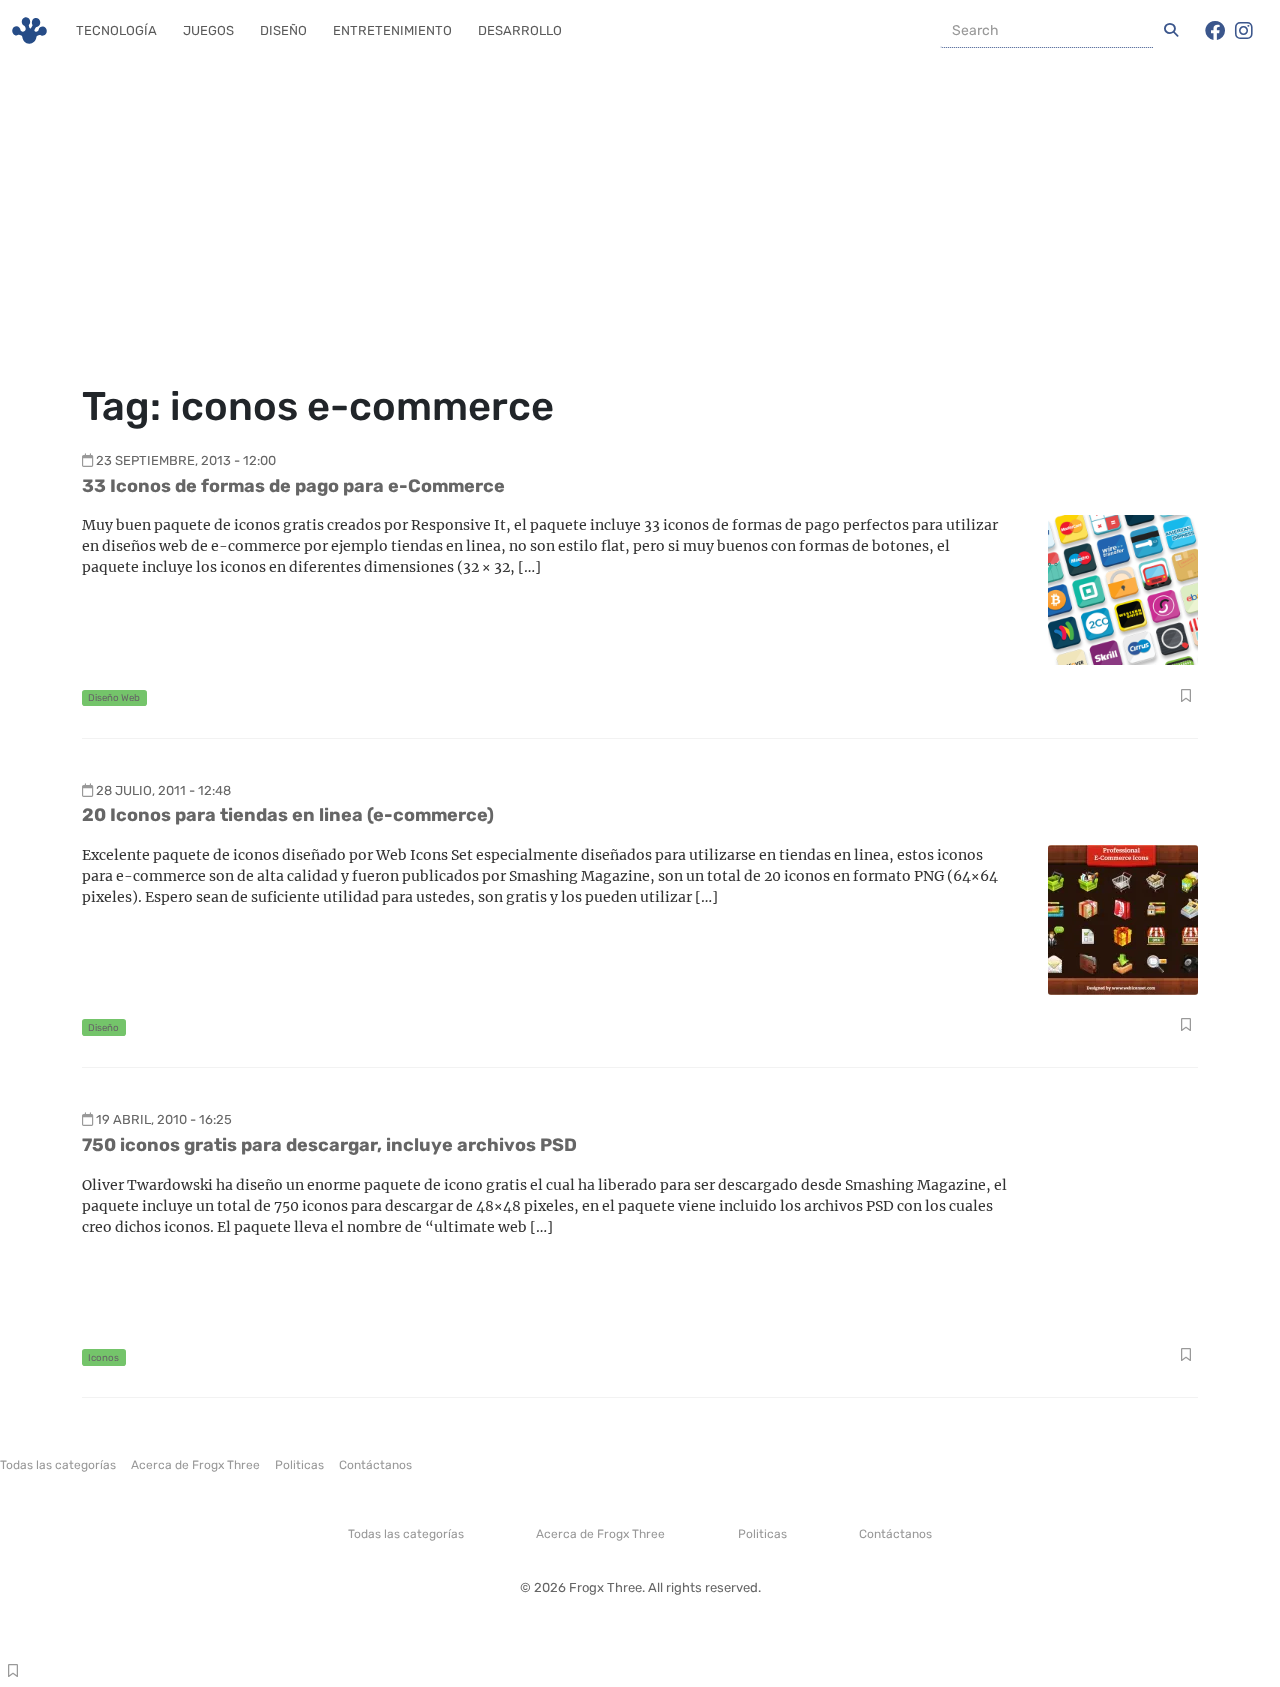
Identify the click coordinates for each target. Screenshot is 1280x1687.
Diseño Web (114, 697)
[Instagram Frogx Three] (1244, 31)
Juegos (208, 30)
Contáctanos (375, 1465)
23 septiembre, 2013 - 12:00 (186, 460)
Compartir (1185, 698)
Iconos (103, 1357)
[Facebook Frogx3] (1215, 31)
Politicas (299, 1465)
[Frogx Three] (29, 30)
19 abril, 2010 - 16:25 (164, 1119)
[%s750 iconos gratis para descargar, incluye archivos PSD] (1123, 1248)
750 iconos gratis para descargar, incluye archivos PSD (329, 1145)
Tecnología (116, 30)
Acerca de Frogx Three (195, 1465)
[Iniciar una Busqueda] (1171, 31)
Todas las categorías (58, 1465)
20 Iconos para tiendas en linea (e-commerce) (288, 815)
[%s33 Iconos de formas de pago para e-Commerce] (1123, 588)
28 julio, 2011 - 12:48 (163, 790)
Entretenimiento (392, 30)
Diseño (283, 30)
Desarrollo (520, 30)
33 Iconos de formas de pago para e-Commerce (293, 486)
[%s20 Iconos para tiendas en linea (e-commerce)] (1123, 918)
